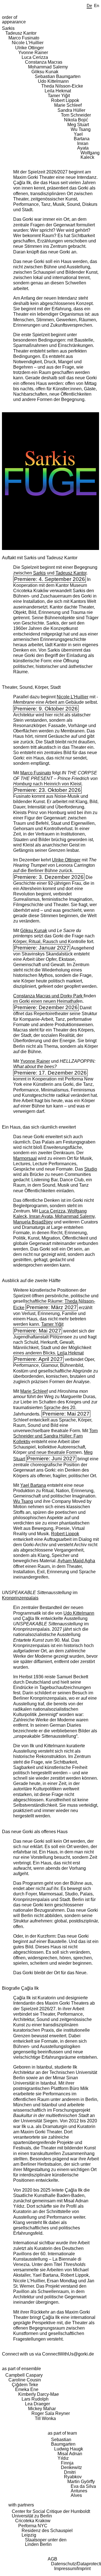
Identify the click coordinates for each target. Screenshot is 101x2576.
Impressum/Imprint (72, 2569)
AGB (52, 2559)
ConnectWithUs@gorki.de (68, 2354)
